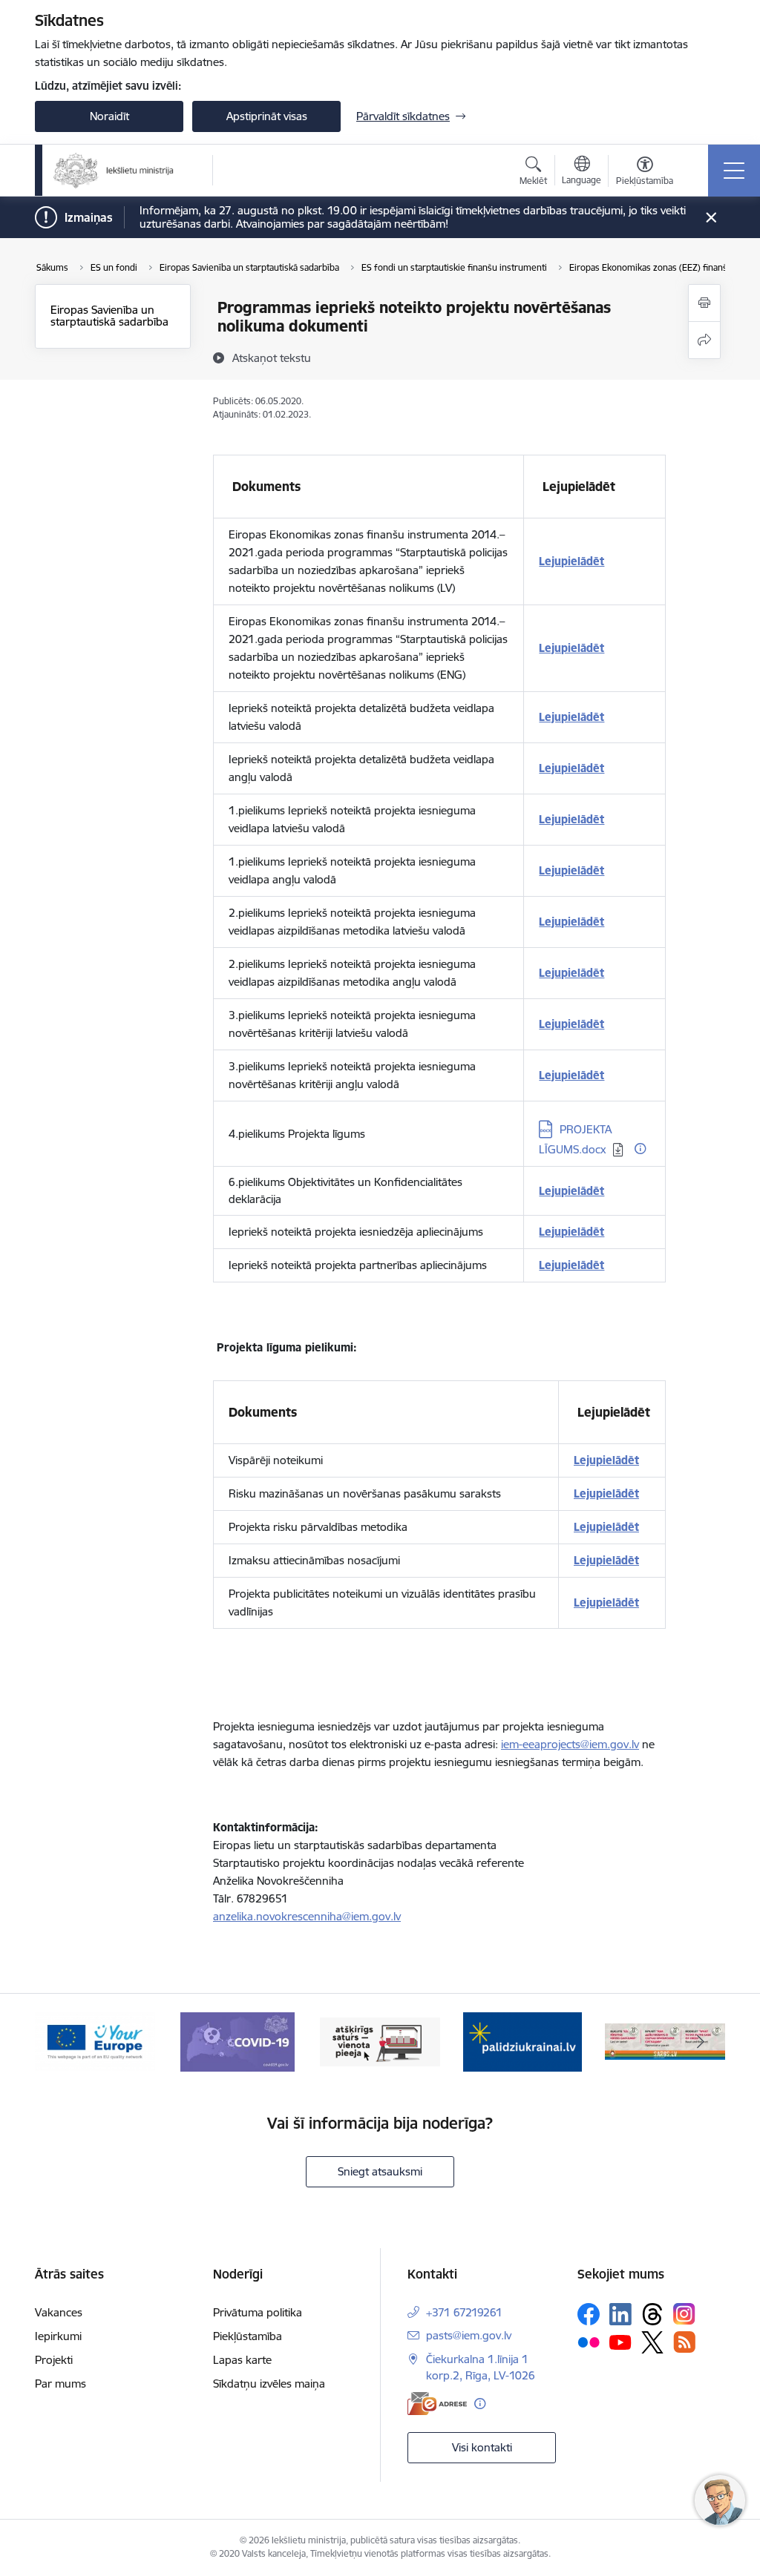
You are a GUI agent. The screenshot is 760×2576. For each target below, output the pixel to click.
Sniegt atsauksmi (380, 2171)
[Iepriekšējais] (59, 2042)
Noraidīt (109, 116)
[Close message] (711, 218)
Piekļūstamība (248, 2336)
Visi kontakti (482, 2447)
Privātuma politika (258, 2312)
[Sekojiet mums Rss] (684, 2342)
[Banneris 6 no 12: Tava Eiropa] (95, 2041)
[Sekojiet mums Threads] (652, 2314)
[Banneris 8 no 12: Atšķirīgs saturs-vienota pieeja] (380, 2041)
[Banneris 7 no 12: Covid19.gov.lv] (237, 2041)
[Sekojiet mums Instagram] (684, 2314)
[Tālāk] (701, 2042)
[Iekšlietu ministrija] (114, 171)
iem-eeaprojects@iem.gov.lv (570, 1744)
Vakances (59, 2312)
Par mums (60, 2384)
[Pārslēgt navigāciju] (734, 171)
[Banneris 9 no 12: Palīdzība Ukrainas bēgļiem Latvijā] (522, 2041)
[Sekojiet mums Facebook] (589, 2314)
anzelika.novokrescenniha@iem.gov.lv (307, 1916)
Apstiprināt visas (267, 116)
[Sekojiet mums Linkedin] (620, 2314)
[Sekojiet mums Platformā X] (652, 2342)
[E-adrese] (437, 2404)
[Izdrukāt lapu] (704, 303)
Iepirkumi (58, 2336)
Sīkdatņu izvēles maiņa (269, 2384)
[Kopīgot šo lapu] (704, 340)
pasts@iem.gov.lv (469, 2335)
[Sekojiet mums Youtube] (620, 2342)
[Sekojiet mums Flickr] (589, 2342)
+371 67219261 (464, 2312)
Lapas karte (242, 2360)
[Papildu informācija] (640, 1149)
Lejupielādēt (571, 561)
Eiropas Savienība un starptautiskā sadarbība (109, 316)
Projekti (54, 2360)
